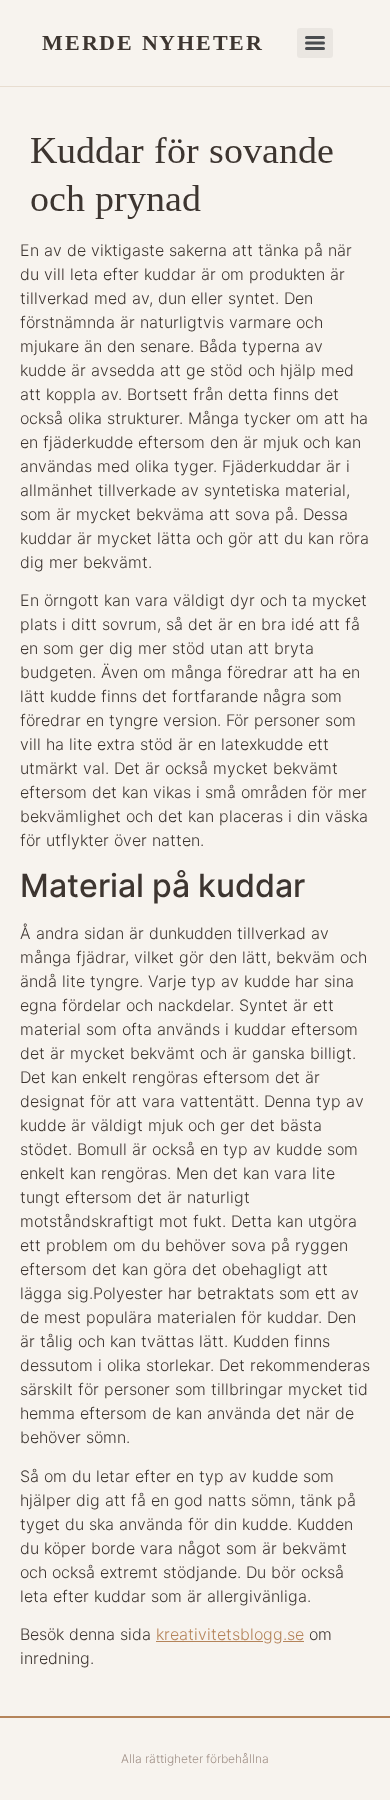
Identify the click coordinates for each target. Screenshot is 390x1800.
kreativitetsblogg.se (230, 1634)
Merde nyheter (153, 42)
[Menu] (315, 43)
